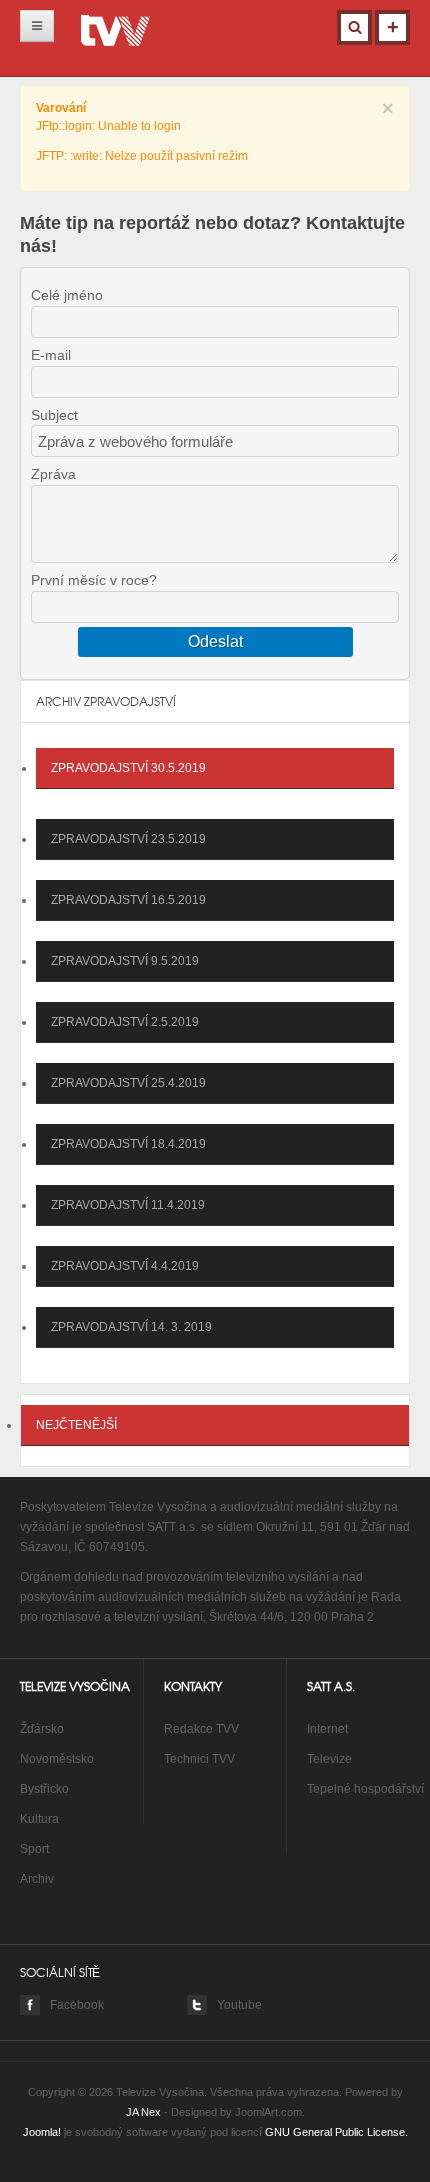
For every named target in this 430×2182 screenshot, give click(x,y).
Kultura (39, 1819)
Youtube (239, 2005)
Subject (54, 415)
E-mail (51, 355)
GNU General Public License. (336, 2132)
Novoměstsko (57, 1759)
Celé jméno (67, 295)
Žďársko (42, 1729)
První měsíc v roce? (94, 580)
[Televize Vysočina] (115, 35)
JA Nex (143, 2112)
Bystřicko (44, 1789)
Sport (34, 1849)
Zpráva (53, 474)
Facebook (77, 2005)
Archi (34, 1879)
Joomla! (42, 2132)
